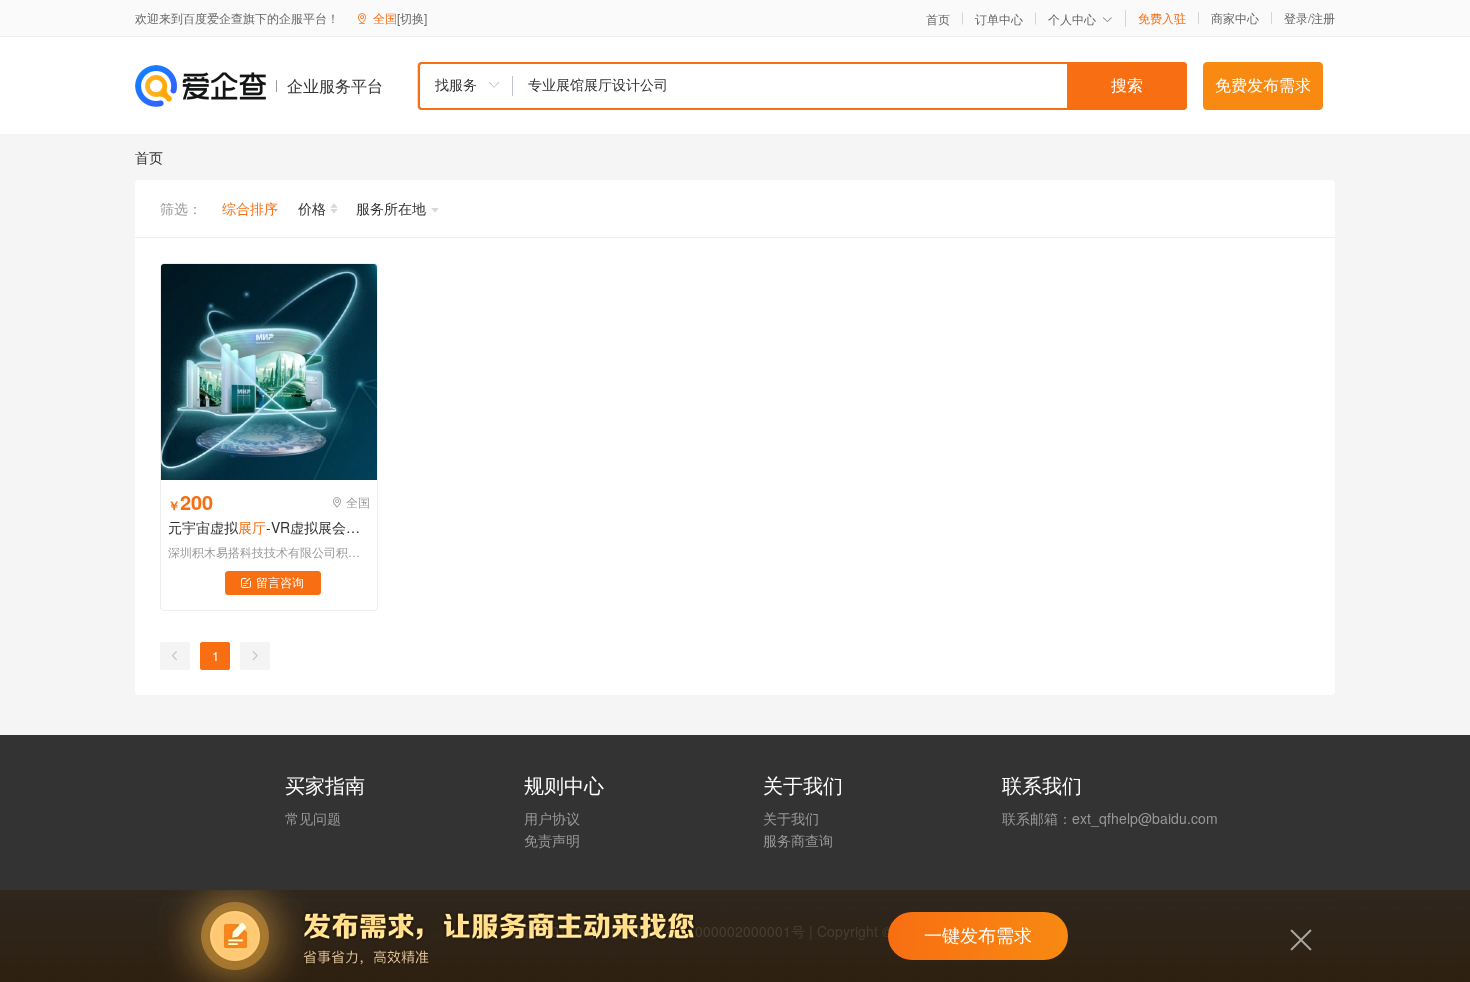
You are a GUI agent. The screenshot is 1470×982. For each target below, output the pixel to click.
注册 (1323, 17)
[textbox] (850, 86)
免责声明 (552, 840)
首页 (938, 19)
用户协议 (552, 818)
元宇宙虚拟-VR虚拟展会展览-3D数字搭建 (269, 527)
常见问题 (313, 818)
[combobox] (802, 86)
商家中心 (1235, 18)
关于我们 (791, 818)
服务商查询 (798, 840)
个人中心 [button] (1072, 18)
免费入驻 (1162, 18)
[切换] (412, 17)
